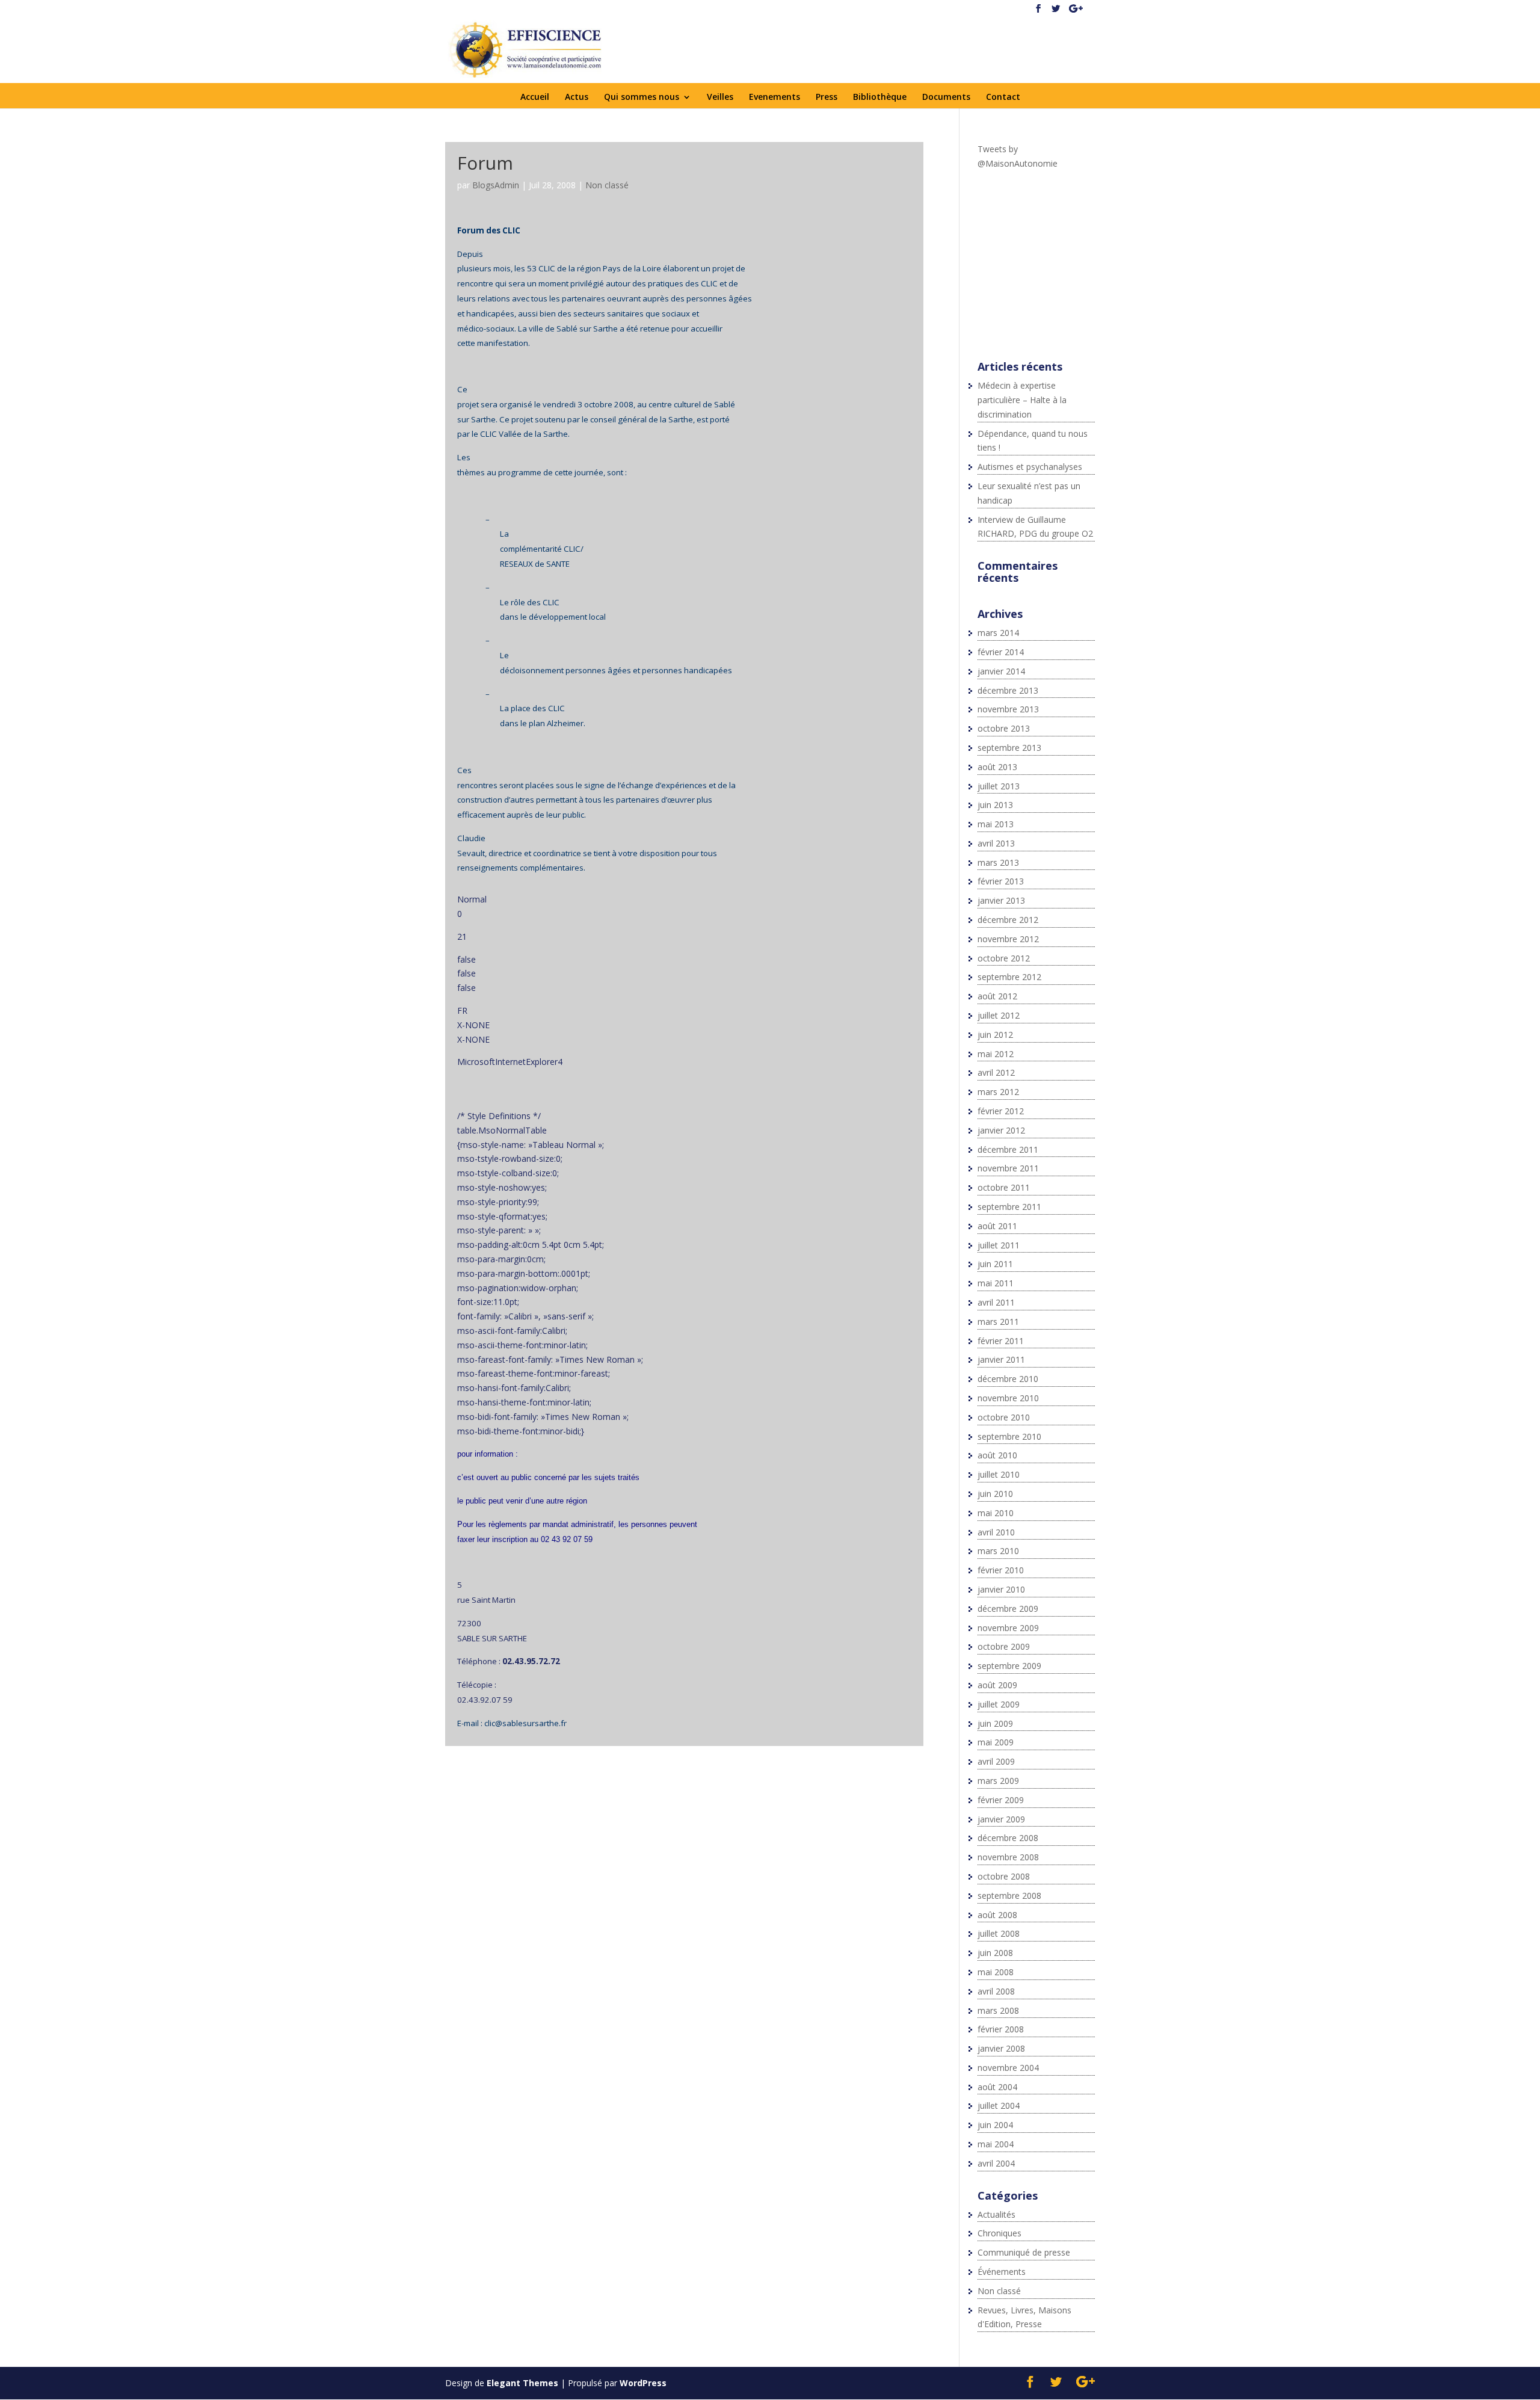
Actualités (996, 2214)
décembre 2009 (1008, 1609)
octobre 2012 (1004, 958)
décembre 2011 (1008, 1149)
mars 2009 (998, 1781)
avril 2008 (996, 1991)
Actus (577, 97)
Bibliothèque (880, 97)
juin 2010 (995, 1494)
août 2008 (997, 1915)
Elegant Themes (522, 2383)
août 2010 (997, 1455)
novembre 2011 (1008, 1168)
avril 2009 (996, 1761)
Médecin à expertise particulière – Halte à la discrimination (1022, 400)
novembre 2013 (1008, 709)
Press (827, 97)
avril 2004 (996, 2163)
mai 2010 (996, 1513)
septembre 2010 (1009, 1436)
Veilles (720, 97)
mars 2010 (998, 1551)
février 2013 (1001, 881)
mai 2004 (996, 2144)
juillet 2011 (999, 1245)
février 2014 (1001, 652)
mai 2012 (996, 1054)
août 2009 (997, 1685)
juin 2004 (995, 2125)
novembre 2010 (1008, 1398)
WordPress (643, 2383)
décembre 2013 (1008, 690)
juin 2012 (995, 1035)
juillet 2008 (999, 1933)
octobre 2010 (1004, 1417)
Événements (1002, 2272)
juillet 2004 (999, 2105)
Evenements (775, 97)
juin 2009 (995, 1723)
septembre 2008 (1009, 1896)
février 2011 (1001, 1341)
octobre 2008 (1004, 1876)
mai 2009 (996, 1742)
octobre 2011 (1004, 1187)
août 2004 (997, 2087)
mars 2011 (998, 1322)
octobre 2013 (1004, 728)
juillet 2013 (999, 786)
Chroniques (999, 2233)
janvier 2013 (1001, 900)
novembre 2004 (1008, 2068)
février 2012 (1001, 1111)
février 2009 (1001, 1800)
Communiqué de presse (1024, 2252)
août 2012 (997, 996)
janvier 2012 (1001, 1130)
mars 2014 (998, 633)
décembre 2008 (1008, 1838)
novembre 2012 (1008, 939)
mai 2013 (996, 824)
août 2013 (997, 767)
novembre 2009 (1008, 1628)
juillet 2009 (999, 1704)
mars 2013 (998, 862)
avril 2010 (996, 1532)
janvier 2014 (1001, 671)
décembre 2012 (1008, 920)
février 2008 (1001, 2029)
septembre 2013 (1009, 748)
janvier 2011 (1001, 1359)
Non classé (607, 185)
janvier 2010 (1001, 1589)
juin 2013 (995, 805)
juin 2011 (995, 1264)
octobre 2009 (1004, 1646)
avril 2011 (996, 1302)
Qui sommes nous (642, 97)
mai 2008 (996, 1972)
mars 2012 (998, 1092)
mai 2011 (996, 1283)
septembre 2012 (1009, 977)
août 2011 (997, 1226)
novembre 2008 (1008, 1857)
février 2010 (1001, 1570)
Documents (946, 97)
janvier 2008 (1001, 2048)
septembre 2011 (1009, 1207)
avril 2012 (996, 1072)
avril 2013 (996, 843)
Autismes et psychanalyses (1030, 467)
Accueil (535, 97)
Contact (1003, 97)
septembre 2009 (1009, 1666)
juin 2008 (995, 1953)
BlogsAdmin (496, 185)
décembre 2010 (1008, 1379)
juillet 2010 (999, 1474)
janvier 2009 (1001, 1819)
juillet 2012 (999, 1015)
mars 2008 (998, 2010)
